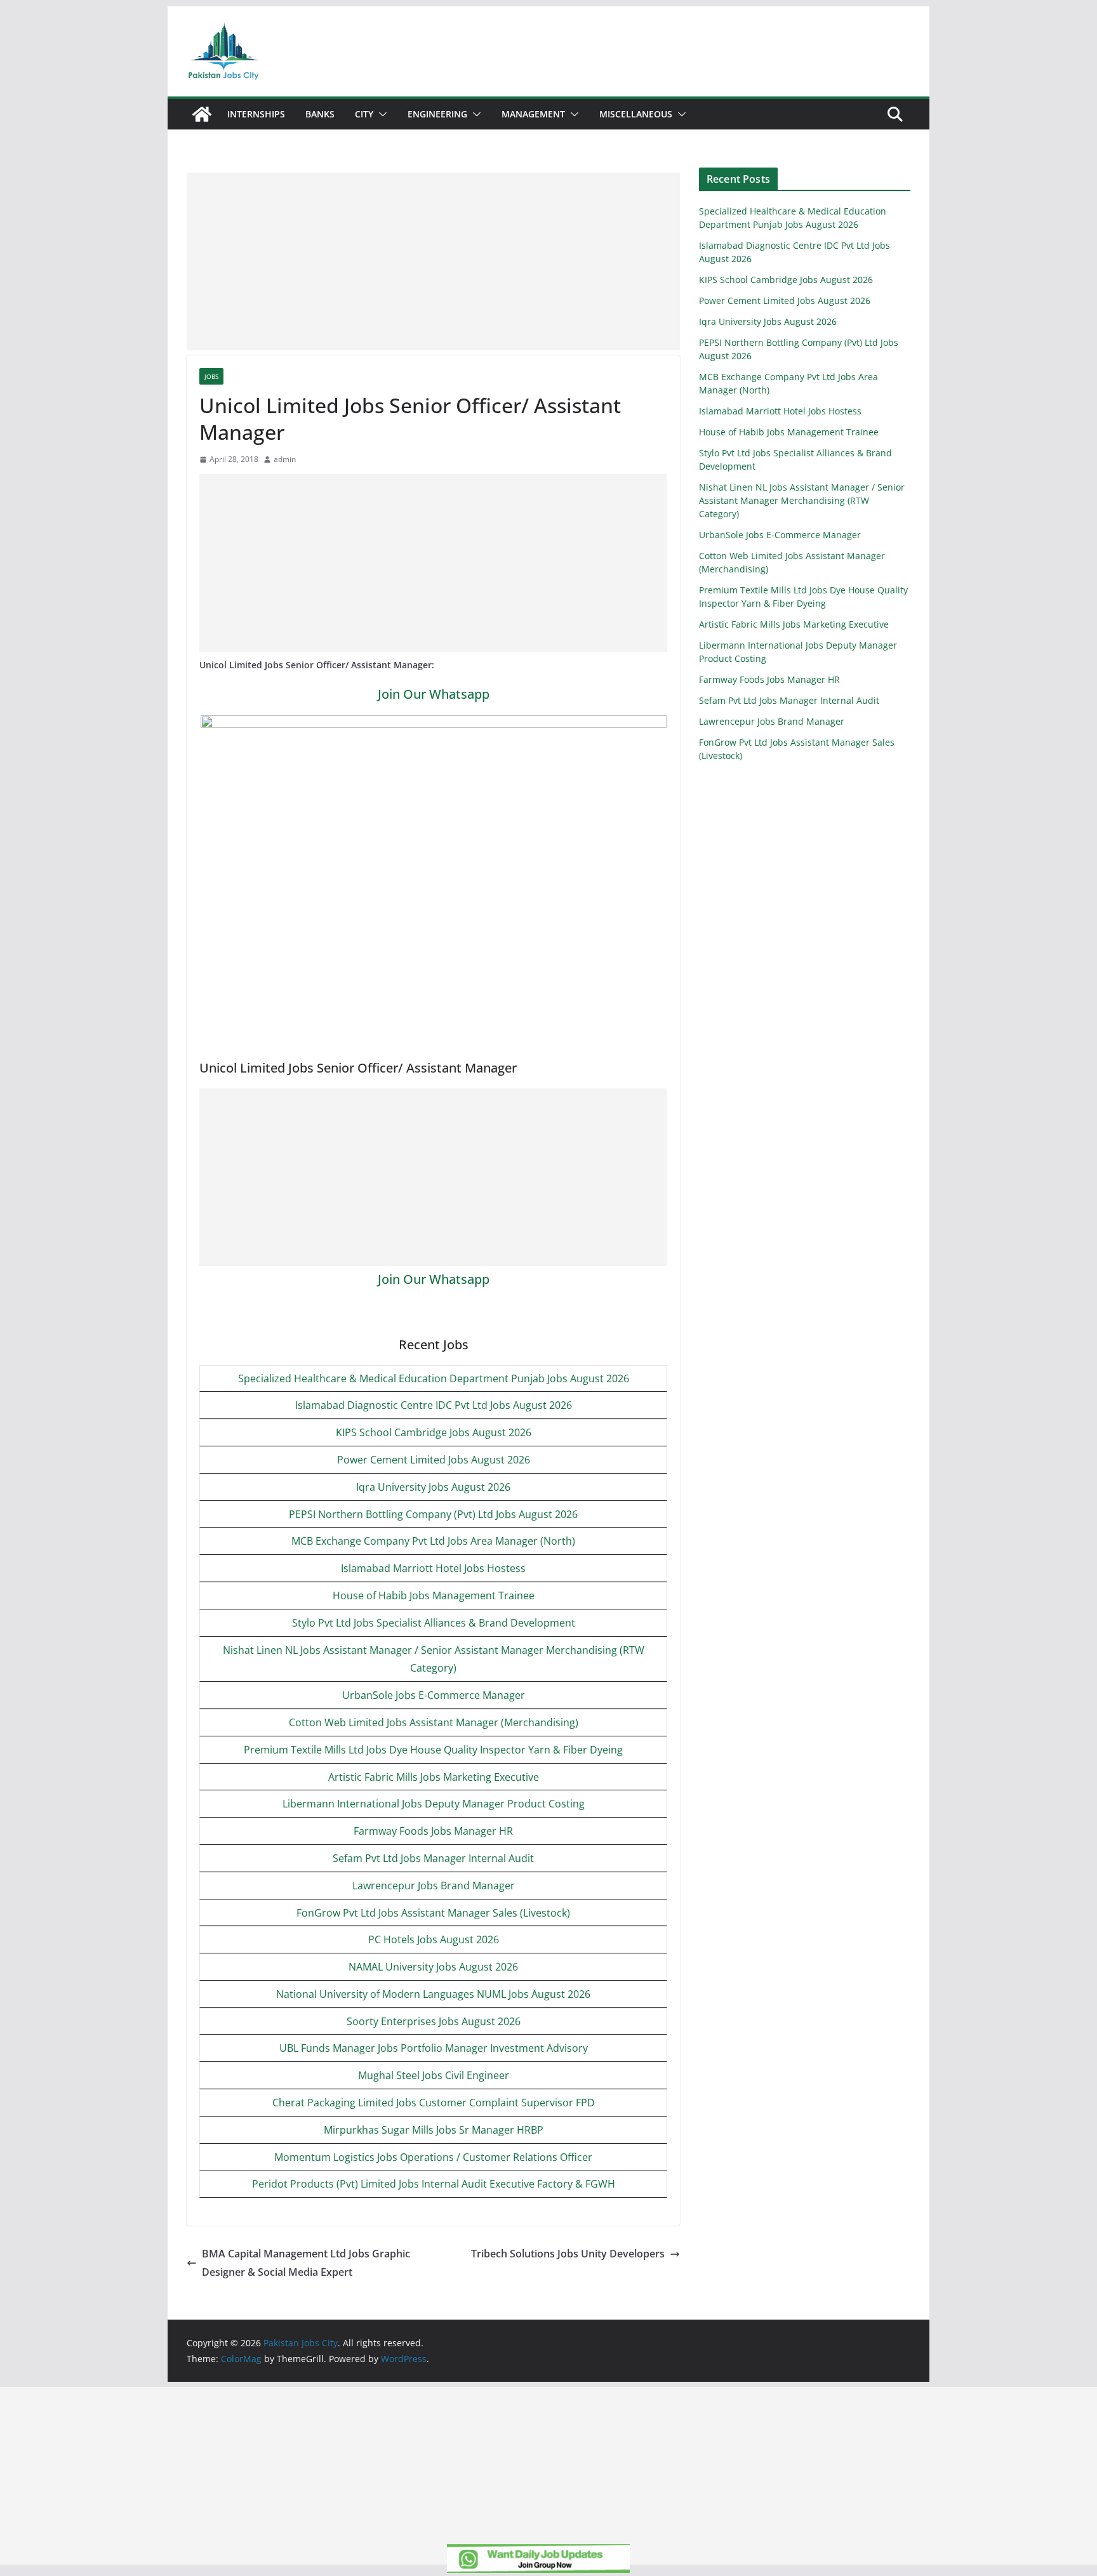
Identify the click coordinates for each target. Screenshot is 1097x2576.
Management (533, 114)
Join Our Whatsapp (434, 694)
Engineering (437, 114)
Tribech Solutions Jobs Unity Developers (568, 2254)
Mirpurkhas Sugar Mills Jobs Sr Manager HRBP (434, 2130)
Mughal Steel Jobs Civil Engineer (434, 2075)
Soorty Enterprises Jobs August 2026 (434, 2021)
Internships (256, 114)
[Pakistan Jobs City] (202, 114)
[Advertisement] (433, 261)
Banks (320, 114)
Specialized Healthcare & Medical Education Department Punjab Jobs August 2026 (434, 1378)
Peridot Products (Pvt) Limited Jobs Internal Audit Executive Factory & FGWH (434, 2184)
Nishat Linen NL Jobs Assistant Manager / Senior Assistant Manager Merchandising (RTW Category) (802, 500)
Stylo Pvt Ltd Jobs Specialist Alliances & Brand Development (434, 1623)
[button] (380, 114)
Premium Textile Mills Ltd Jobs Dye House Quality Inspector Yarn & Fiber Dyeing (433, 1750)
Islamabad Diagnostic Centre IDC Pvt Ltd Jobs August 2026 (434, 1405)
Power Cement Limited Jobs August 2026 (434, 1460)
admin (285, 459)
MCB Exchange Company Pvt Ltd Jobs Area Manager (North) (433, 1541)
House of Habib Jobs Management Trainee (434, 1595)
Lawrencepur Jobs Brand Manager (434, 1886)
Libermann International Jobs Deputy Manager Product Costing (434, 1804)
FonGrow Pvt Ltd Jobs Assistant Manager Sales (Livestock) (433, 1913)
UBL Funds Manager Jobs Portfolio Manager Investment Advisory (434, 2048)
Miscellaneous (636, 114)
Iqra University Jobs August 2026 (433, 1487)
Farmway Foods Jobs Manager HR (433, 1831)
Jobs (211, 376)
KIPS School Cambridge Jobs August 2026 (434, 1432)
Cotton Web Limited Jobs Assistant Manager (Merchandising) (434, 1722)
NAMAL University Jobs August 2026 (433, 1967)
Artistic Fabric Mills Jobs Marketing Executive (434, 1777)
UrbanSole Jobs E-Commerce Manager (434, 1695)
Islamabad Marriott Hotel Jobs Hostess (433, 1568)
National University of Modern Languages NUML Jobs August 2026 (433, 1994)
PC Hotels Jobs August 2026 (434, 1939)
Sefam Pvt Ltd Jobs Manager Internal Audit (433, 1858)
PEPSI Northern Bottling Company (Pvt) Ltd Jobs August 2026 (433, 1514)
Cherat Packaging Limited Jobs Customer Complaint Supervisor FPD (434, 2103)
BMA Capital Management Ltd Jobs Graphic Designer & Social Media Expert (306, 2263)
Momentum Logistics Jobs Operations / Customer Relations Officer (433, 2157)
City (364, 114)
